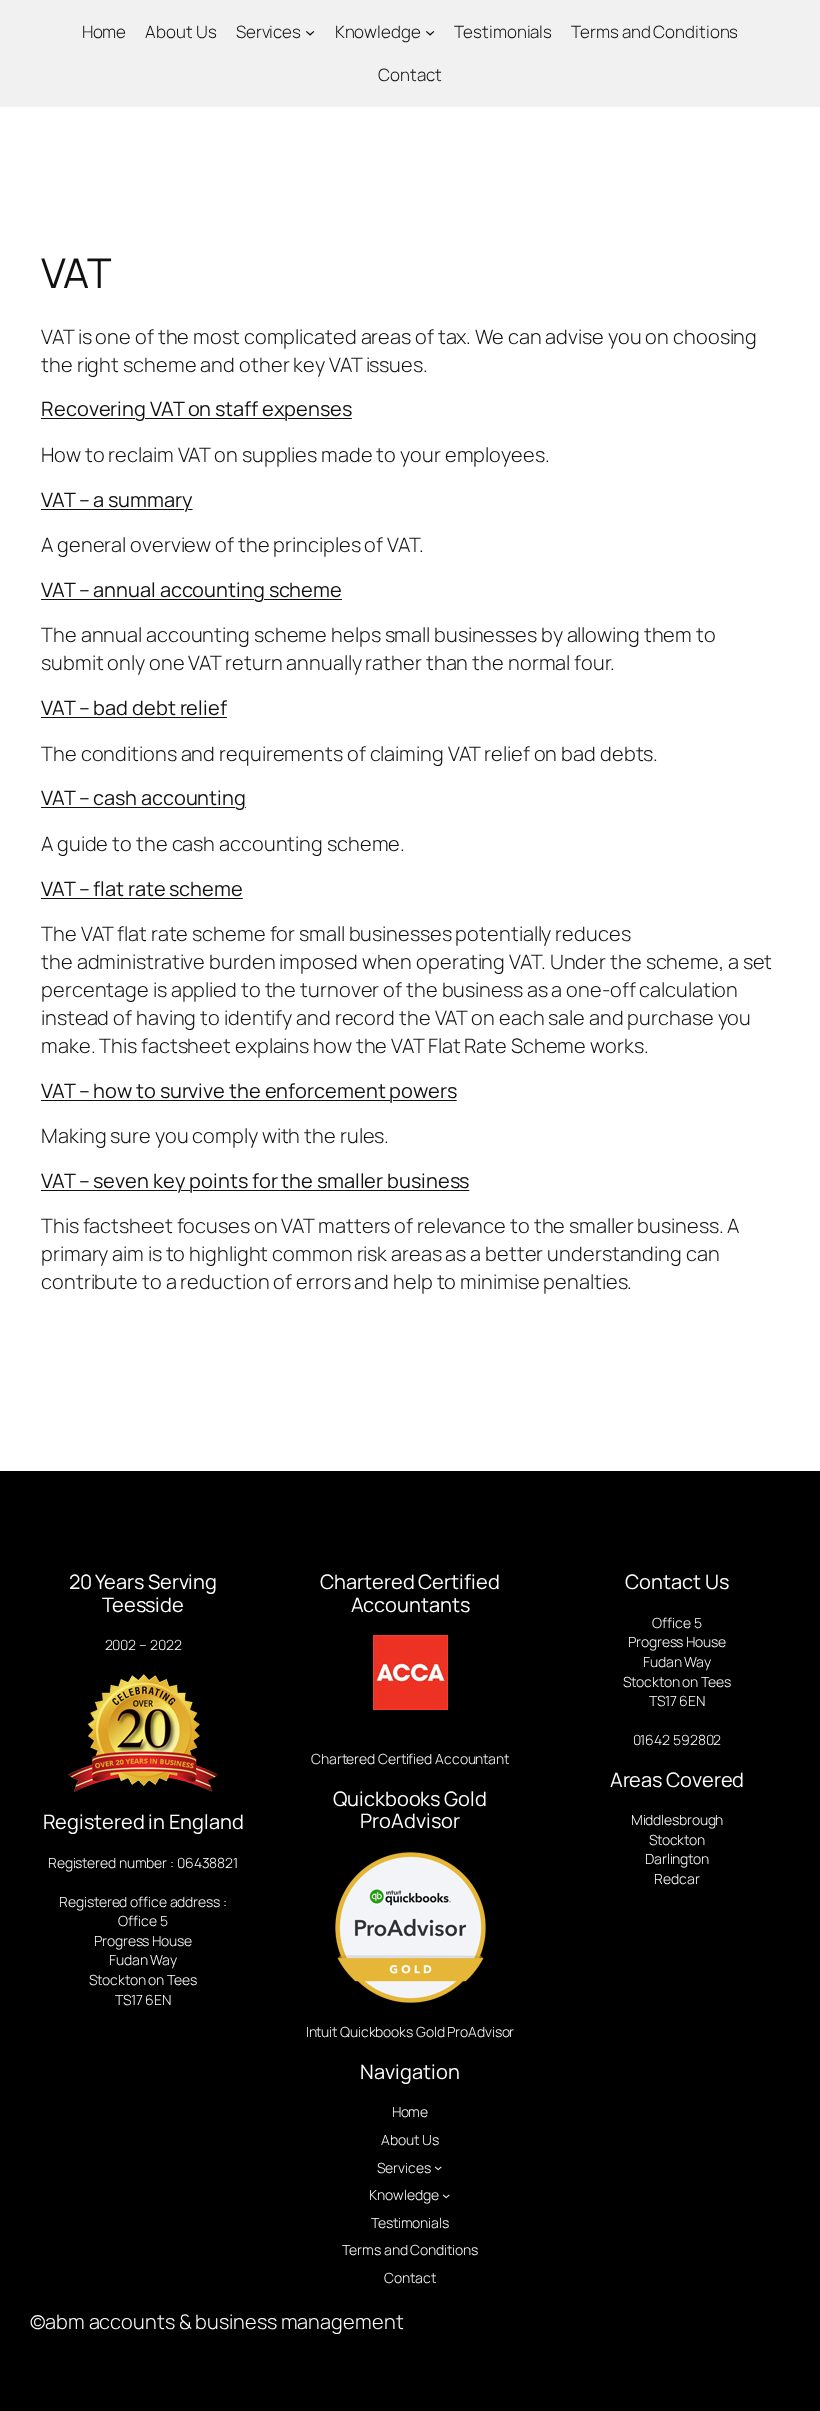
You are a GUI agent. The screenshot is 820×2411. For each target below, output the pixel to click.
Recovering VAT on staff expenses (196, 408)
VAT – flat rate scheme (142, 888)
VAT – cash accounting (143, 797)
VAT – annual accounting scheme (191, 589)
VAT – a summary (117, 499)
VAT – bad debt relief (134, 707)
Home (104, 31)
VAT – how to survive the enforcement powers (249, 1090)
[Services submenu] (310, 32)
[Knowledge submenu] (430, 32)
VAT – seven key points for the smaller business (255, 1180)
